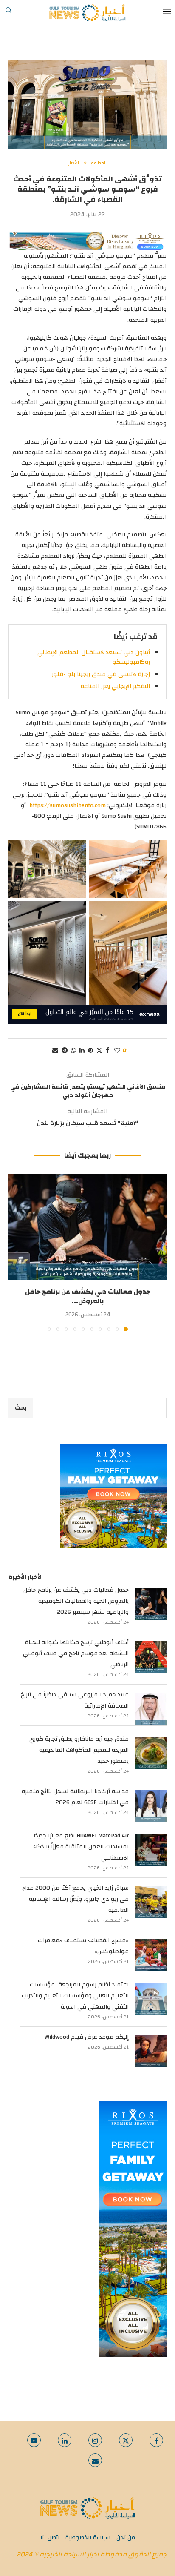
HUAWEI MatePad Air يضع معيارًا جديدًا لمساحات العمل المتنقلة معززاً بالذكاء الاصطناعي (81, 1847)
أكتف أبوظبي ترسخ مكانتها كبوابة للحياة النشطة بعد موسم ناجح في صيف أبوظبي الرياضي (76, 1653)
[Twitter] (126, 2440)
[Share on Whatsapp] (73, 1051)
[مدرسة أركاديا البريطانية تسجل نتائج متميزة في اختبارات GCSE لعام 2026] (151, 1806)
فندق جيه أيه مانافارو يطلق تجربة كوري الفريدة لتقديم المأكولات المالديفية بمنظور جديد (79, 1750)
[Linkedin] (65, 2440)
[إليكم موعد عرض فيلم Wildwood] (151, 2051)
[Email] (95, 2460)
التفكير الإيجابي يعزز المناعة (115, 686)
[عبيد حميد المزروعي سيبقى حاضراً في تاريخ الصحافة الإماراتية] (151, 1709)
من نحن (126, 2538)
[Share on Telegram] (65, 1051)
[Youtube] (34, 2440)
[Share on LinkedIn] (82, 1051)
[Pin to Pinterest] (90, 1051)
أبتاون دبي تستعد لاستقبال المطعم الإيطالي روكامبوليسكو (94, 657)
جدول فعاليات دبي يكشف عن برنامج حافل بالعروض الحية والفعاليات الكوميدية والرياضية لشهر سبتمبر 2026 (76, 1601)
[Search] (8, 13)
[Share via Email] (55, 1051)
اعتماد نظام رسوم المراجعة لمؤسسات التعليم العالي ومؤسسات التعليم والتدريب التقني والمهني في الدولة (75, 1996)
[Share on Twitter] (99, 1051)
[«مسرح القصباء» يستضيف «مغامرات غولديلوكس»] (151, 1955)
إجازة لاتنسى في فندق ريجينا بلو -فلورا (100, 674)
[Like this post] (117, 1051)
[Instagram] (95, 2440)
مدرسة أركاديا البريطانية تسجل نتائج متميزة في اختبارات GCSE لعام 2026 (75, 1797)
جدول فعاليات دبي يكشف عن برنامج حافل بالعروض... (88, 1296)
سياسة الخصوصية (88, 2538)
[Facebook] (156, 2440)
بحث (21, 1408)
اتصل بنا (50, 2538)
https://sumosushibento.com (68, 805)
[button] (16, 1252)
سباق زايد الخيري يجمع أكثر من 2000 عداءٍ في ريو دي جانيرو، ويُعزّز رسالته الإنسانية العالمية (75, 1899)
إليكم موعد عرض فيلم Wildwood (87, 2037)
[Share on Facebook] (107, 1051)
